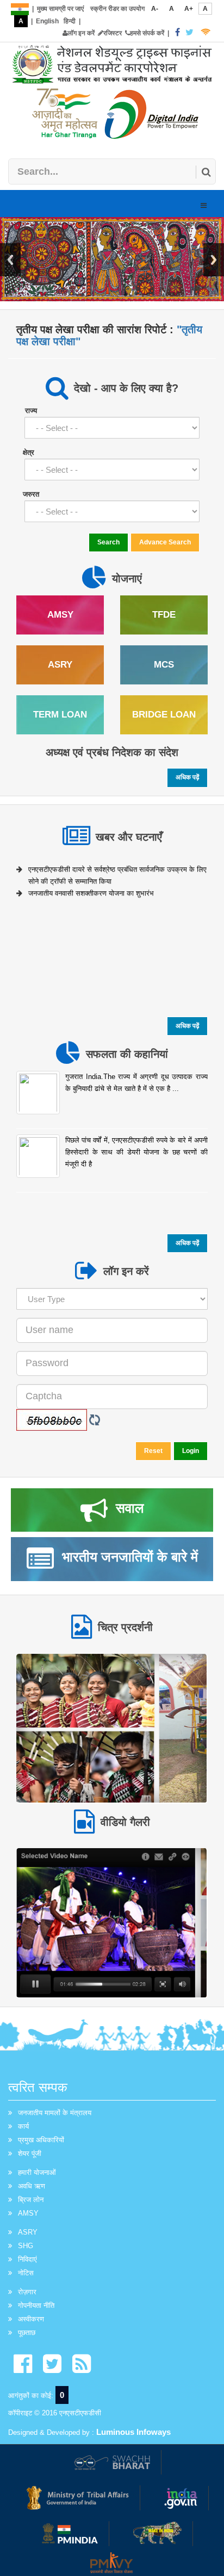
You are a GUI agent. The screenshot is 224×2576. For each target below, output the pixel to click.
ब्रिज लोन (31, 2200)
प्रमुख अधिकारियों (41, 2140)
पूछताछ (27, 2333)
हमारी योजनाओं (37, 2172)
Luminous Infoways (133, 2432)
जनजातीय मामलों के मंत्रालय (55, 2113)
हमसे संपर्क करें (147, 33)
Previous (10, 260)
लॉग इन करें (81, 33)
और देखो (111, 1727)
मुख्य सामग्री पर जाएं (60, 9)
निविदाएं (27, 2259)
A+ (189, 9)
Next (214, 260)
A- (155, 9)
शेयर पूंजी (30, 2153)
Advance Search (165, 542)
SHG (26, 2246)
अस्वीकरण (31, 2319)
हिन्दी (70, 21)
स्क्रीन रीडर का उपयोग (117, 9)
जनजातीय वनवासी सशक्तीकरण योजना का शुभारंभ (91, 889)
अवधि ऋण (32, 2186)
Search (108, 542)
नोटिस (26, 2273)
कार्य (23, 2126)
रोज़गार (27, 2292)
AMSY (28, 2213)
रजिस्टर (113, 33)
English (47, 21)
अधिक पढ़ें (187, 777)
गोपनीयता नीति (36, 2305)
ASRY (28, 2232)
